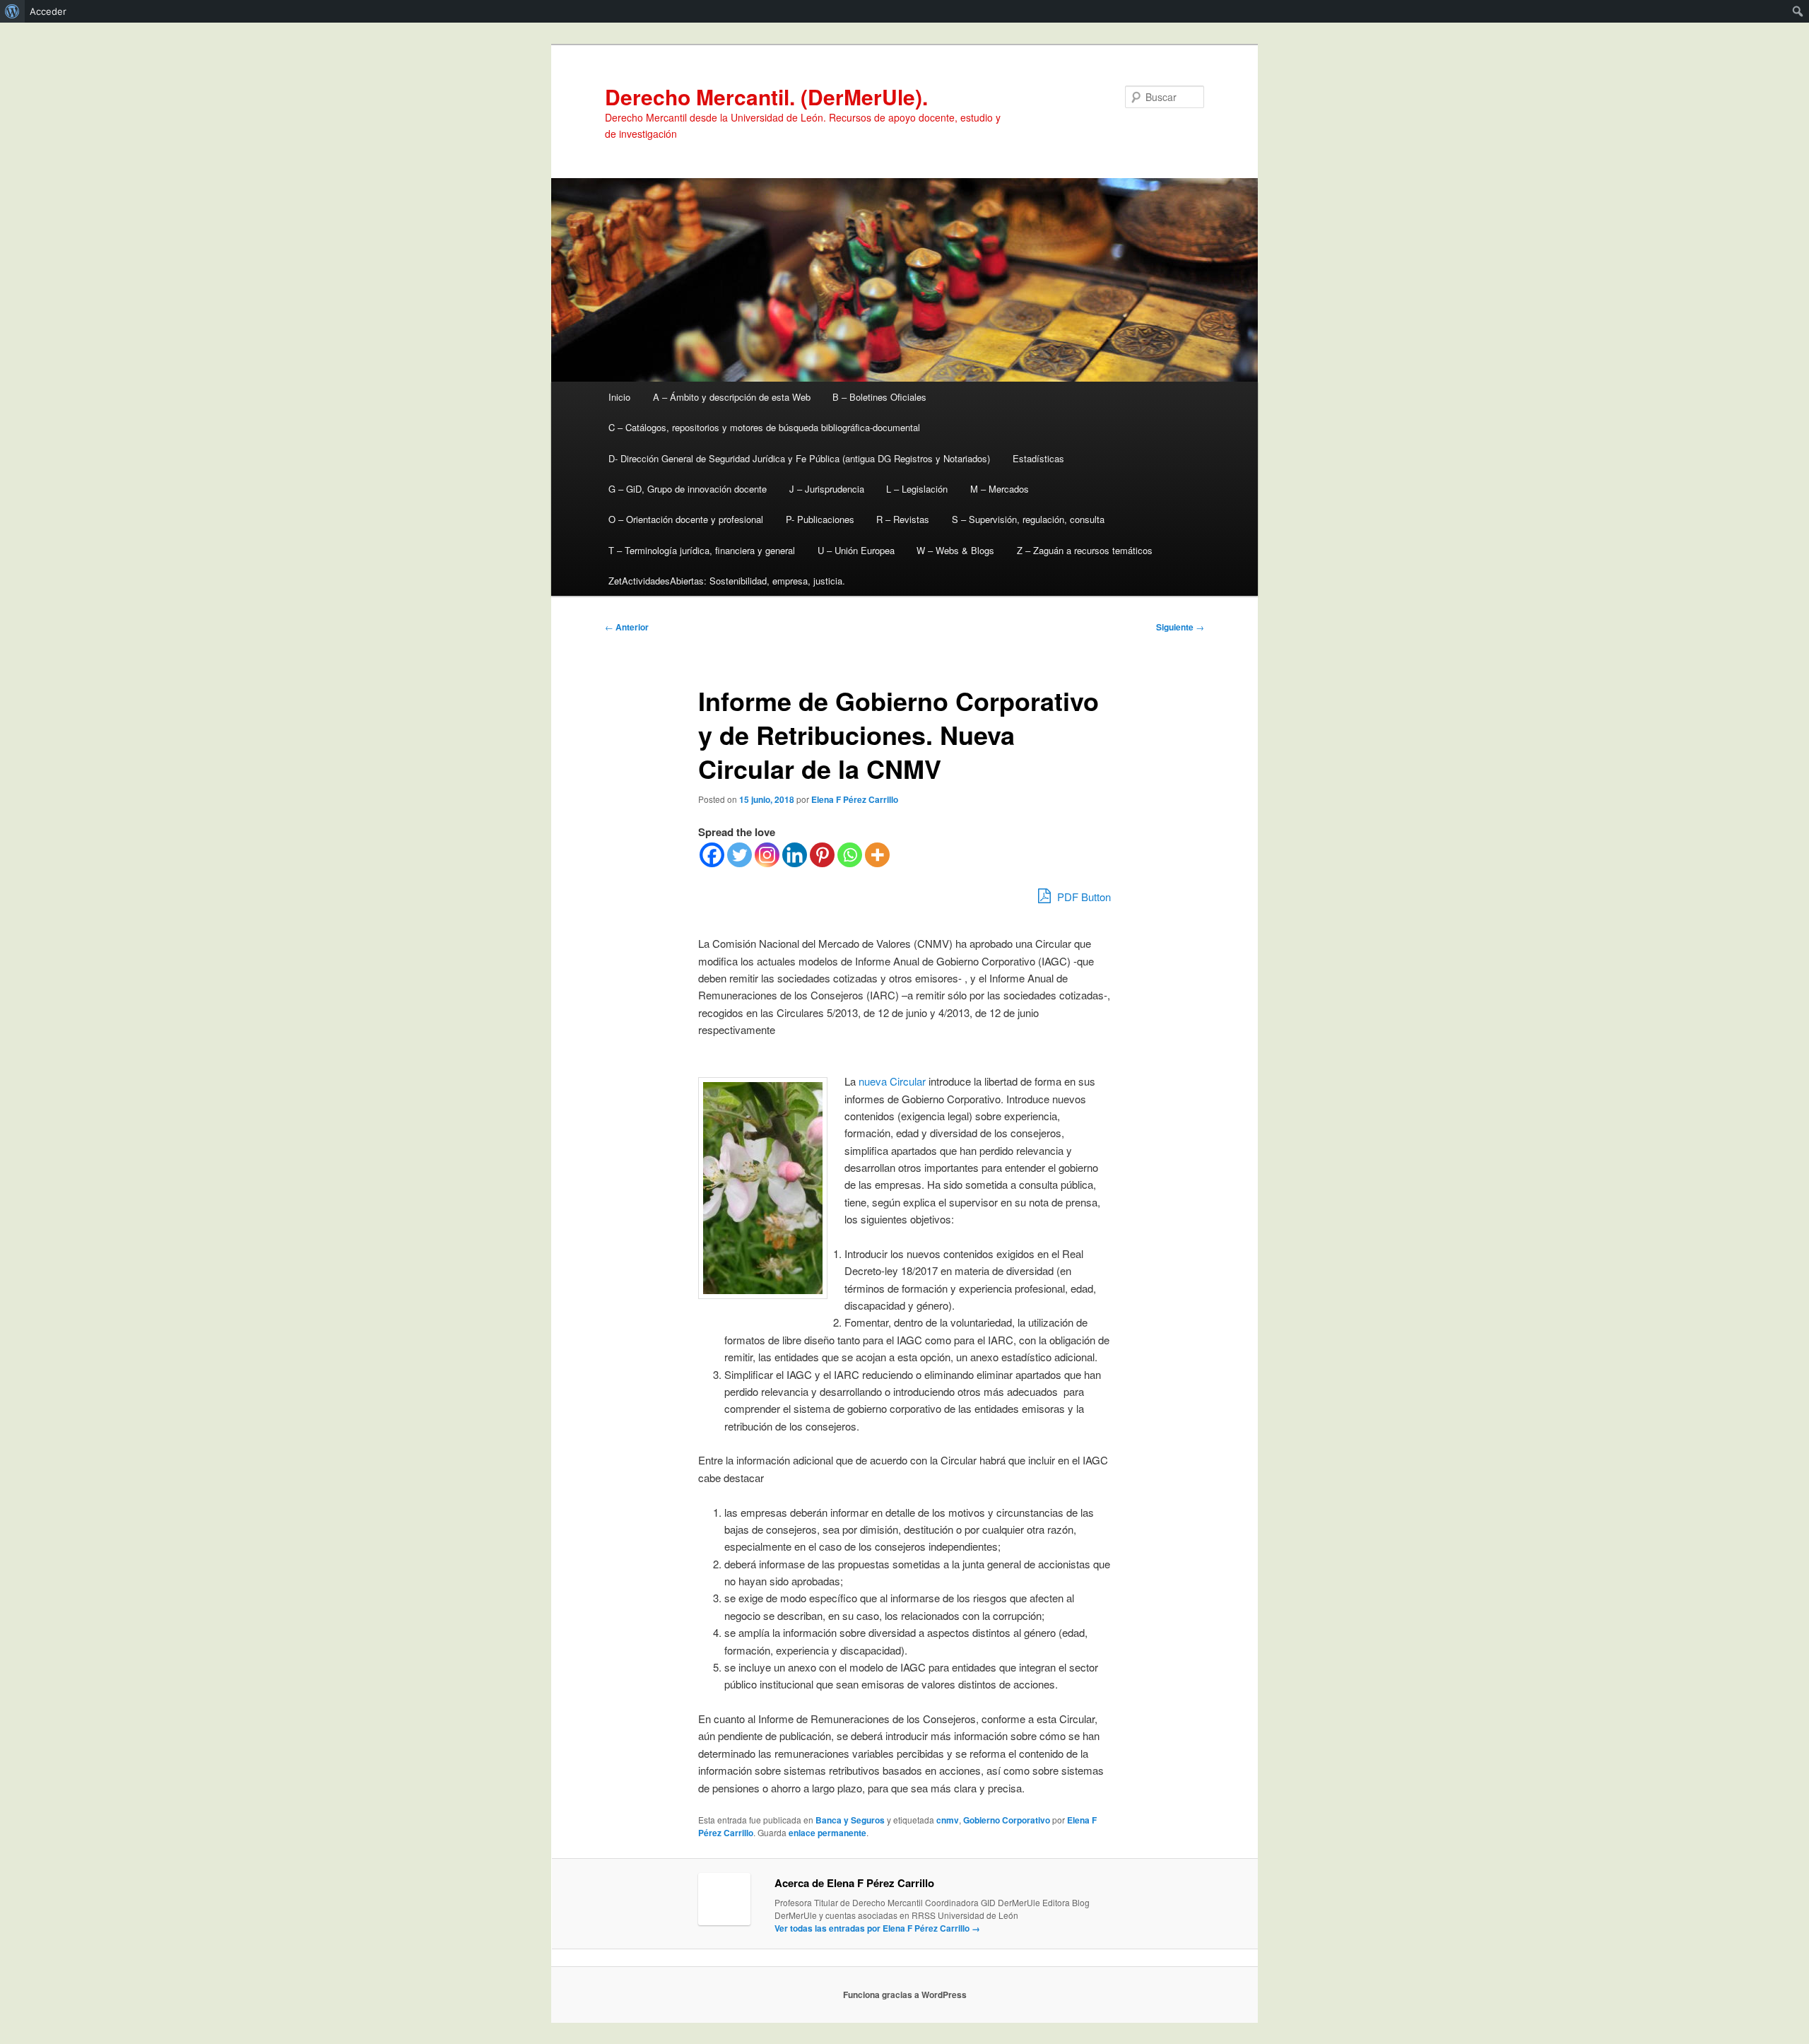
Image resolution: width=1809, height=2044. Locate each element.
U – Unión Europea (856, 550)
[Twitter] (739, 855)
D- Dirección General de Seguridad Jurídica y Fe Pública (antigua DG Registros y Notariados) (799, 458)
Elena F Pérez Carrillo (855, 799)
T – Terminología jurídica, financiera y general (702, 550)
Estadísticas (1038, 458)
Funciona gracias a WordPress (905, 1995)
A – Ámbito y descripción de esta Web (732, 397)
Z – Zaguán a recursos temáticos (1085, 550)
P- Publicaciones (820, 519)
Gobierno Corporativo (1007, 1820)
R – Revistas (903, 519)
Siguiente (1180, 627)
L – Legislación (917, 489)
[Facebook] (712, 855)
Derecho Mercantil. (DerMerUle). (766, 96)
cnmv (948, 1820)
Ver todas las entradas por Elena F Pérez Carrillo (877, 1928)
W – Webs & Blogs (955, 550)
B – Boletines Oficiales (879, 397)
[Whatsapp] (850, 855)
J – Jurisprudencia (827, 489)
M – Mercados (1000, 489)
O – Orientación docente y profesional (686, 519)
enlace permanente (827, 1833)
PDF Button (1083, 897)
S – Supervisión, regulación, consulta (1028, 519)
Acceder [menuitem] (48, 11)
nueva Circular (892, 1081)
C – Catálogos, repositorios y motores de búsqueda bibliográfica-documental (764, 427)
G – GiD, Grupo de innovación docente (688, 489)
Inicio (619, 397)
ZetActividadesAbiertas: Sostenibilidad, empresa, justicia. (727, 581)
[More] (877, 855)
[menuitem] (12, 11)
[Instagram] (767, 855)
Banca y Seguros (850, 1820)
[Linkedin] (795, 855)
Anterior (627, 627)
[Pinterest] (822, 855)
